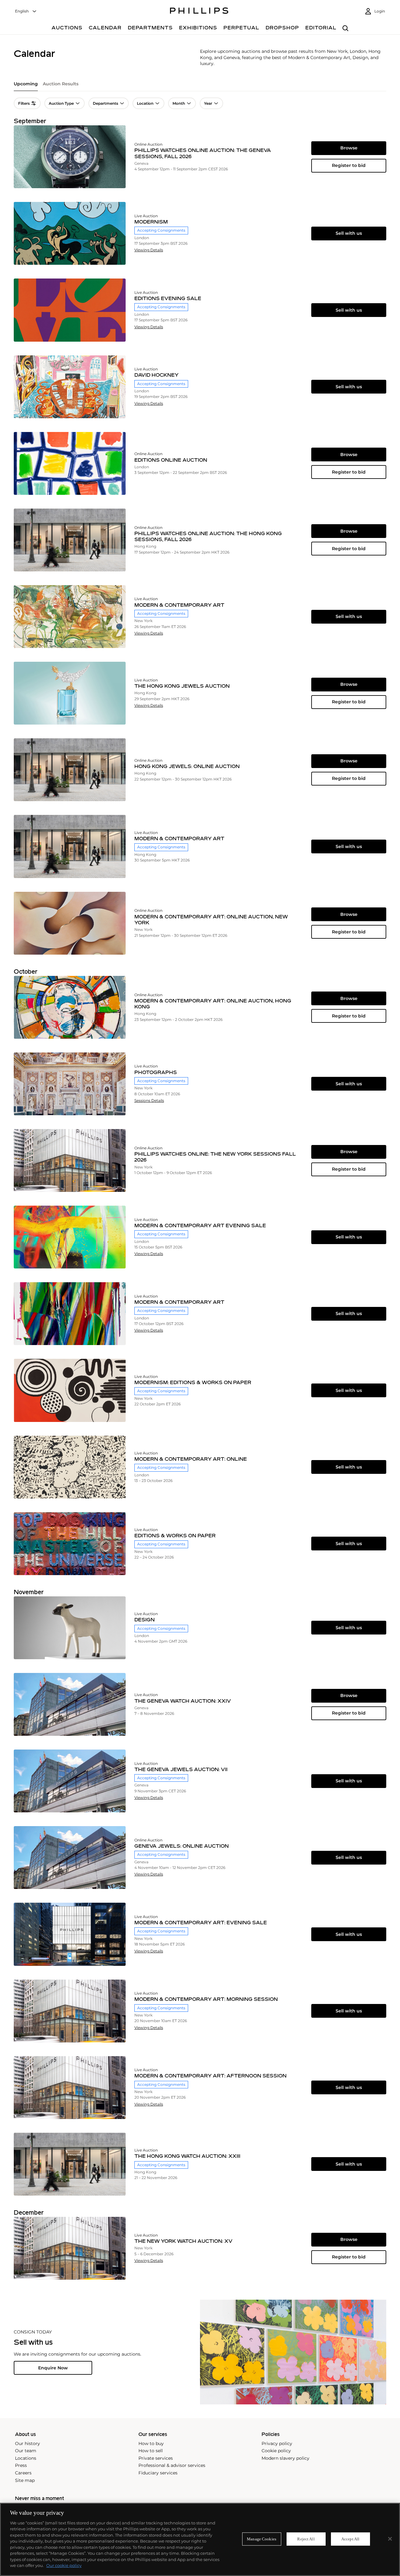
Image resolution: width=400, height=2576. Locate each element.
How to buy (151, 2443)
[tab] (26, 86)
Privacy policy (277, 2443)
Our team (26, 2451)
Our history (27, 2443)
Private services (156, 2458)
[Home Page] (199, 12)
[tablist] (200, 86)
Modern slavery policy (285, 2458)
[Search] (345, 29)
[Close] (390, 2539)
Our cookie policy (64, 2565)
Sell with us (349, 233)
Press (21, 2465)
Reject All (306, 2539)
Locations (26, 2458)
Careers (23, 2473)
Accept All (350, 2539)
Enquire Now (53, 2368)
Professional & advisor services (172, 2465)
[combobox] (26, 11)
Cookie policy (276, 2451)
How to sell (151, 2451)
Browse (349, 148)
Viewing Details (149, 250)
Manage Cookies (262, 2539)
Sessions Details (149, 1101)
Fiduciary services (158, 2473)
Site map (25, 2480)
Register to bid (349, 165)
